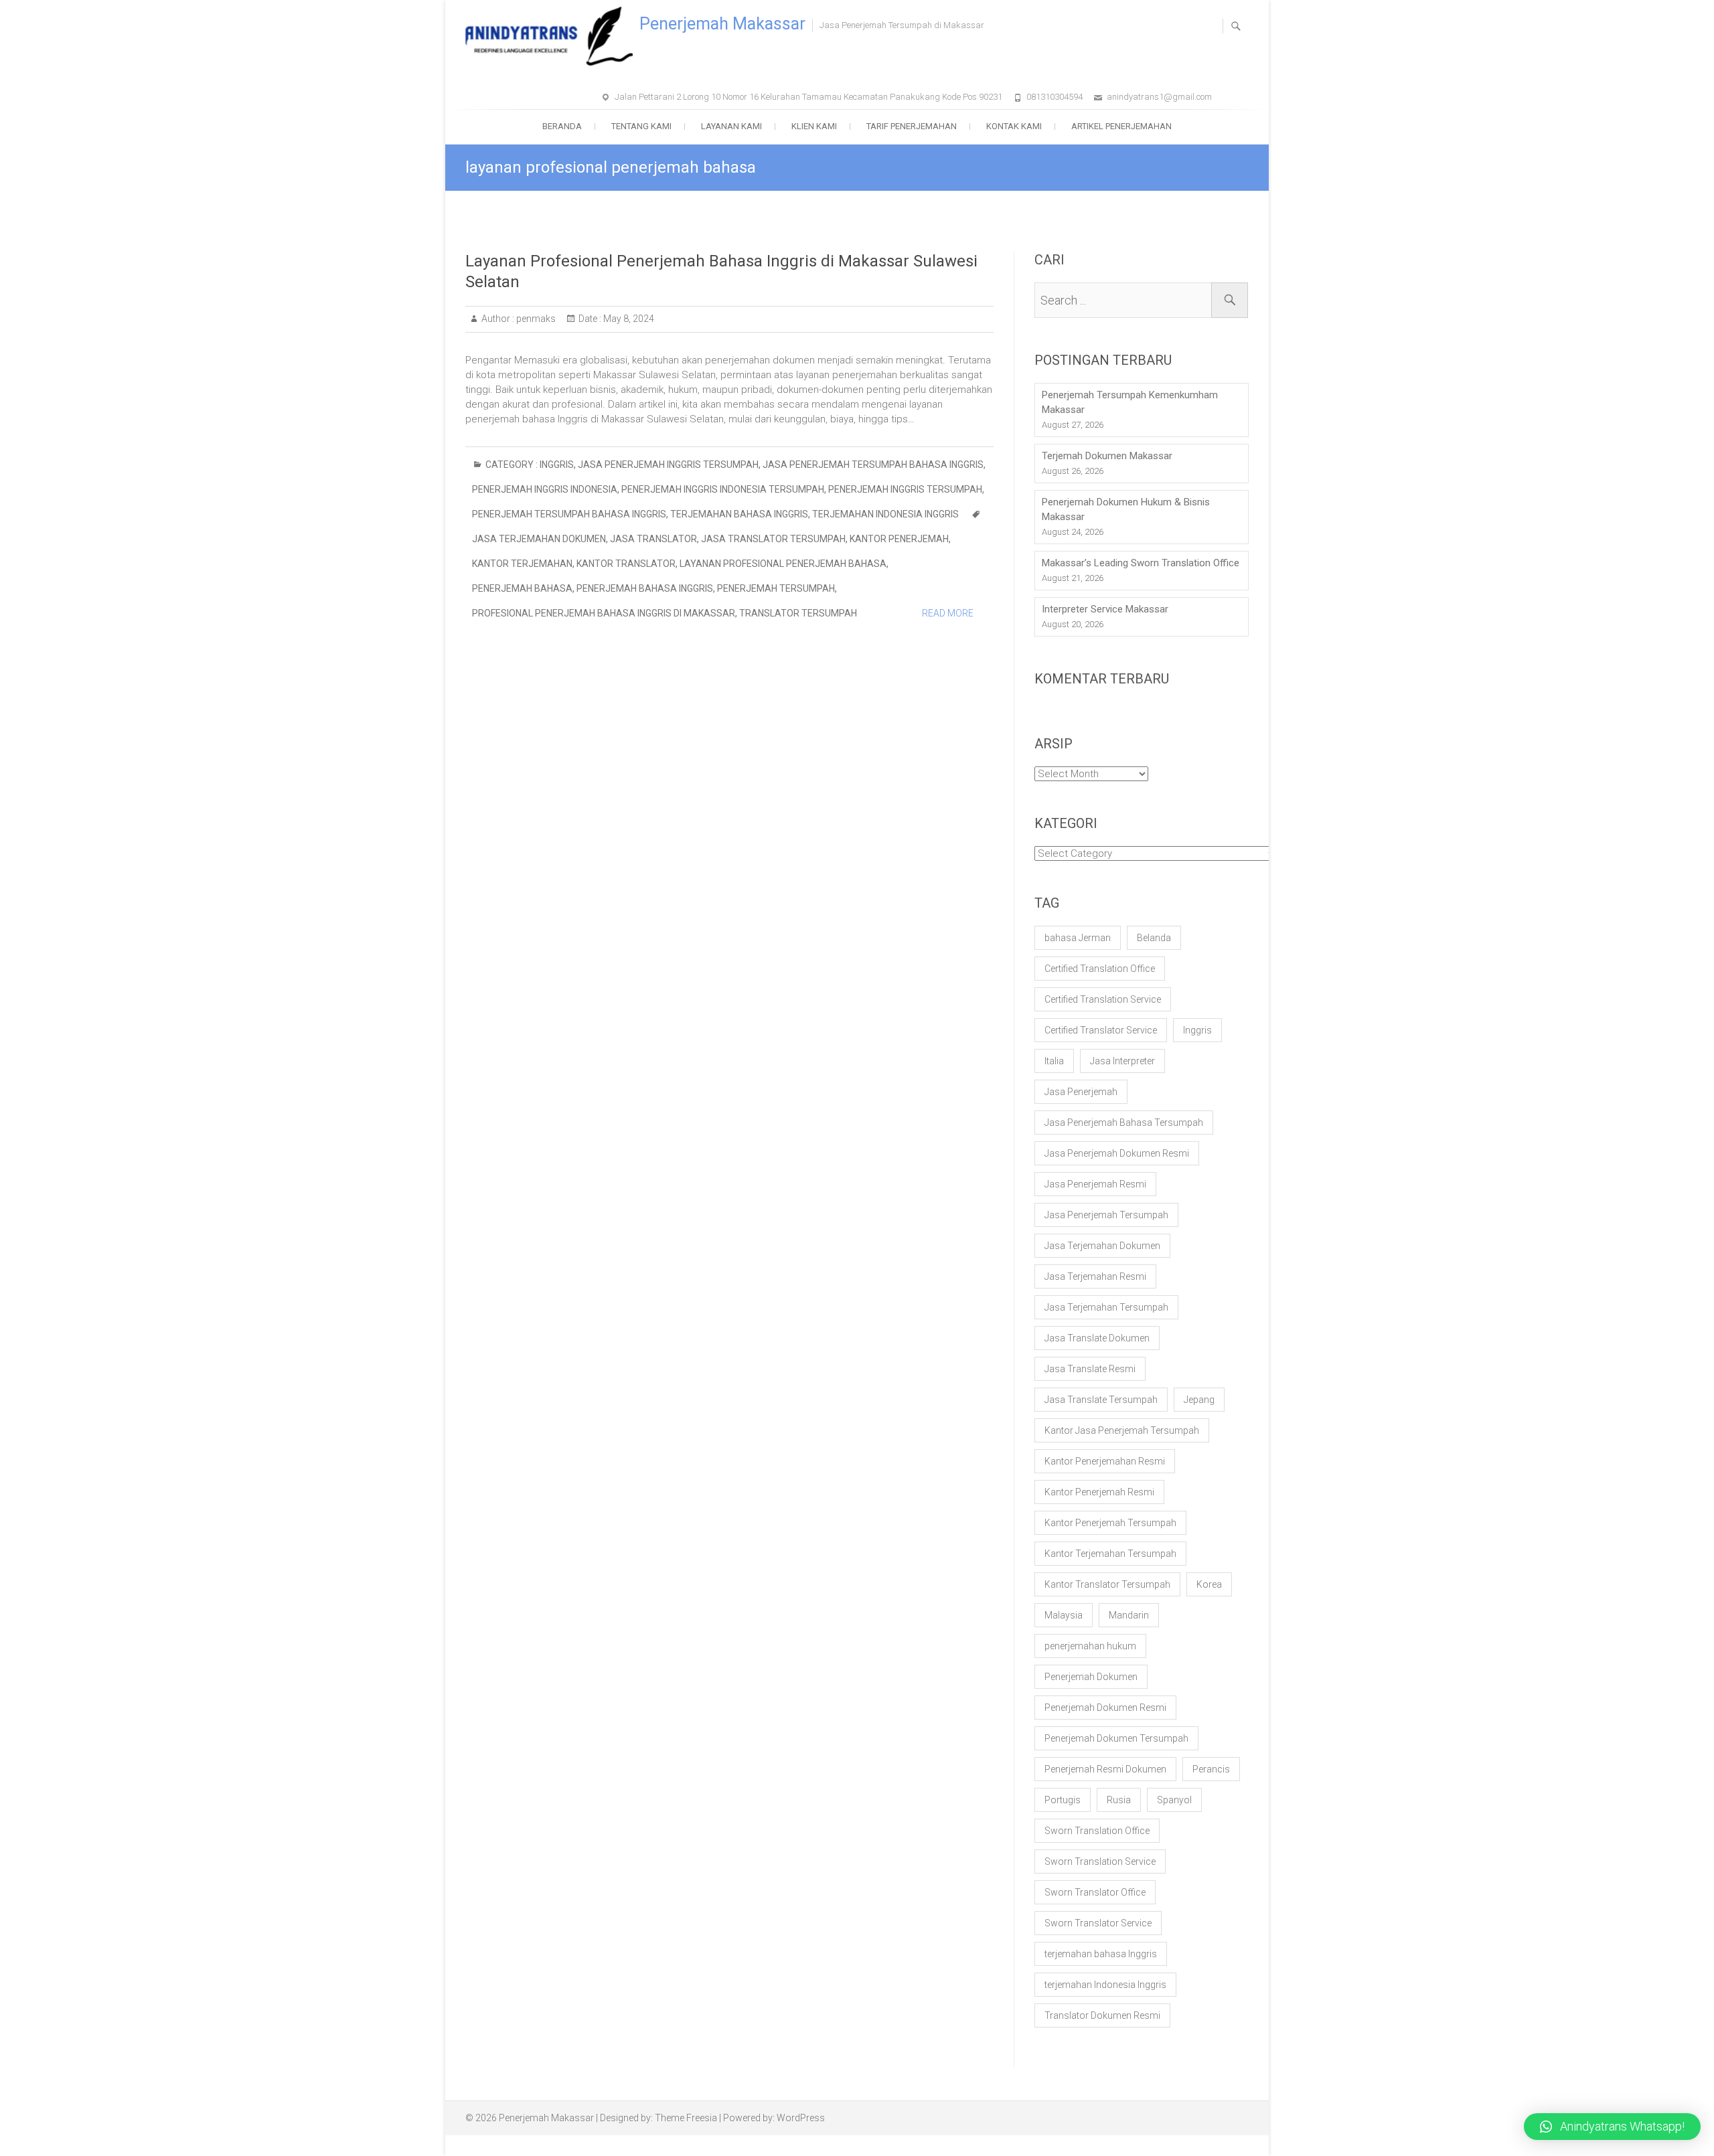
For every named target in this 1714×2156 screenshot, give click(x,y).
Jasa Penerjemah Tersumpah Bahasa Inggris (873, 465)
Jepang (1199, 1400)
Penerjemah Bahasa (522, 588)
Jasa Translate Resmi (1090, 1369)
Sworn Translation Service (1100, 1861)
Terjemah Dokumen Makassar (1107, 456)
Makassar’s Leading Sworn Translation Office (1141, 563)
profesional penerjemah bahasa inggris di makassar (604, 613)
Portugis (1063, 1800)
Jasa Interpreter (1122, 1061)
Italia (1054, 1061)
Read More (948, 613)
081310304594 (1055, 97)
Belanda (1154, 938)
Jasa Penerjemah (1081, 1092)
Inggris (557, 465)
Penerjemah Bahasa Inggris (645, 588)
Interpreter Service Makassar (1105, 609)
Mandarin (1129, 1615)
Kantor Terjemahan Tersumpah (1110, 1554)
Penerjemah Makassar (722, 24)
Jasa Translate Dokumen (1097, 1338)
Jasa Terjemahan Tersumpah (1106, 1307)
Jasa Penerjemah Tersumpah (1106, 1215)
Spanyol (1174, 1800)
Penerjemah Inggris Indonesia (545, 489)
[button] (1612, 2127)
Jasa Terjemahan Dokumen (539, 539)
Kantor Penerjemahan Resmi (1105, 1461)
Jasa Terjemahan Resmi (1095, 1276)
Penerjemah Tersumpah (776, 588)
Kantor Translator (626, 564)
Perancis (1211, 1769)
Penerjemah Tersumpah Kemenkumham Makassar (1130, 402)
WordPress (801, 2118)
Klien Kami (814, 126)
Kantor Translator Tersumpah (1107, 1584)
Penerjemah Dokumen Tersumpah (1116, 1738)
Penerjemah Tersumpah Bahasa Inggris (569, 514)
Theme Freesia (686, 2118)
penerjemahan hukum (1090, 1646)
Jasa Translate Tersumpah (1101, 1400)
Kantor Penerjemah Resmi (1099, 1492)
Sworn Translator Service (1098, 1923)
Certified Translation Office (1100, 969)
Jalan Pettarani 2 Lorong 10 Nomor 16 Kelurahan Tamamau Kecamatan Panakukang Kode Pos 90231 (808, 97)
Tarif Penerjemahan (912, 126)
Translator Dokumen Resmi (1102, 2015)
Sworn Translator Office (1095, 1892)
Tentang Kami (641, 126)
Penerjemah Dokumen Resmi (1105, 1708)
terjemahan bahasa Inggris (739, 514)
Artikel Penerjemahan (1121, 126)
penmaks (535, 319)
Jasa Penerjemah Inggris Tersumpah (668, 465)
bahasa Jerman (1078, 938)
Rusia (1119, 1800)
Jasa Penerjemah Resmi (1095, 1184)
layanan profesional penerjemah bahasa (783, 564)
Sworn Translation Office (1097, 1831)
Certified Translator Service (1101, 1030)
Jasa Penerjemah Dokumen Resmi (1117, 1153)
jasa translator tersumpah (773, 539)
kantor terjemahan (522, 564)
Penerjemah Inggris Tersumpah (905, 489)
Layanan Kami (731, 126)
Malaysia (1064, 1615)
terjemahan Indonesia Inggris (885, 514)
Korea (1209, 1584)
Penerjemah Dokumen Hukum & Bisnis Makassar (1126, 509)
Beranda (562, 126)
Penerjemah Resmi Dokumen (1105, 1769)
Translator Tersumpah (798, 613)
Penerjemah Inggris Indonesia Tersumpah (723, 489)
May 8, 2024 (628, 319)
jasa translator (653, 539)
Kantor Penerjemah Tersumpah (1110, 1523)
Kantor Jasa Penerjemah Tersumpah (1122, 1430)
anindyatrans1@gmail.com (1159, 97)
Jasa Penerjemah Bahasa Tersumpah (1124, 1123)
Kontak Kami (1014, 126)
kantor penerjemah (899, 539)
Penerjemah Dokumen (1091, 1677)
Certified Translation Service (1103, 999)
